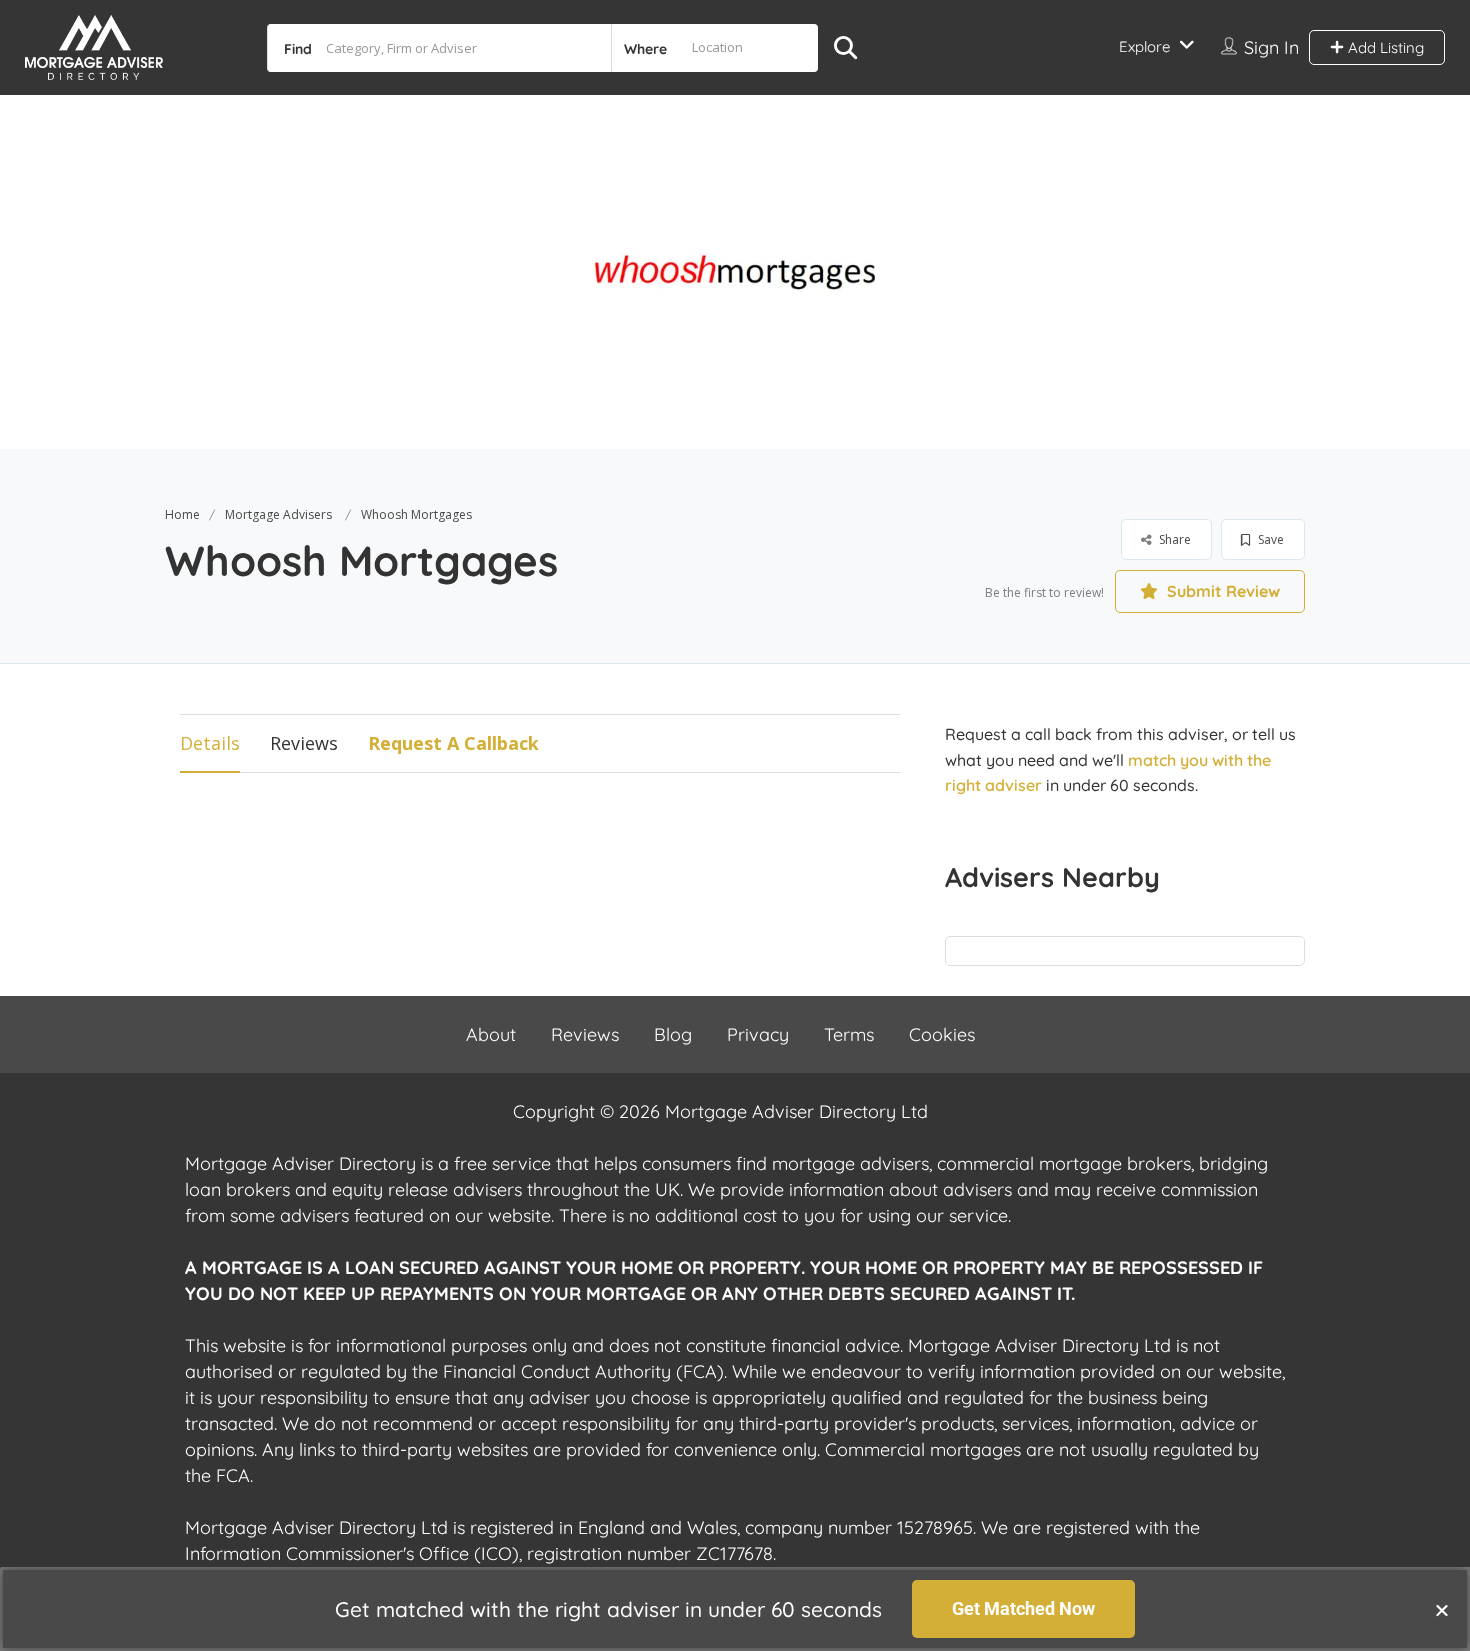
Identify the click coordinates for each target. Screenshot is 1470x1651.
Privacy (758, 1034)
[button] (1442, 1610)
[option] (735, 272)
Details (210, 743)
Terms (849, 1034)
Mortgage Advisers (278, 514)
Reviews (304, 743)
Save (1269, 539)
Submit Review (1221, 591)
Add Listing (1384, 47)
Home (182, 514)
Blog (673, 1034)
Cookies (942, 1034)
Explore (1144, 46)
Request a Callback (453, 743)
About (491, 1034)
